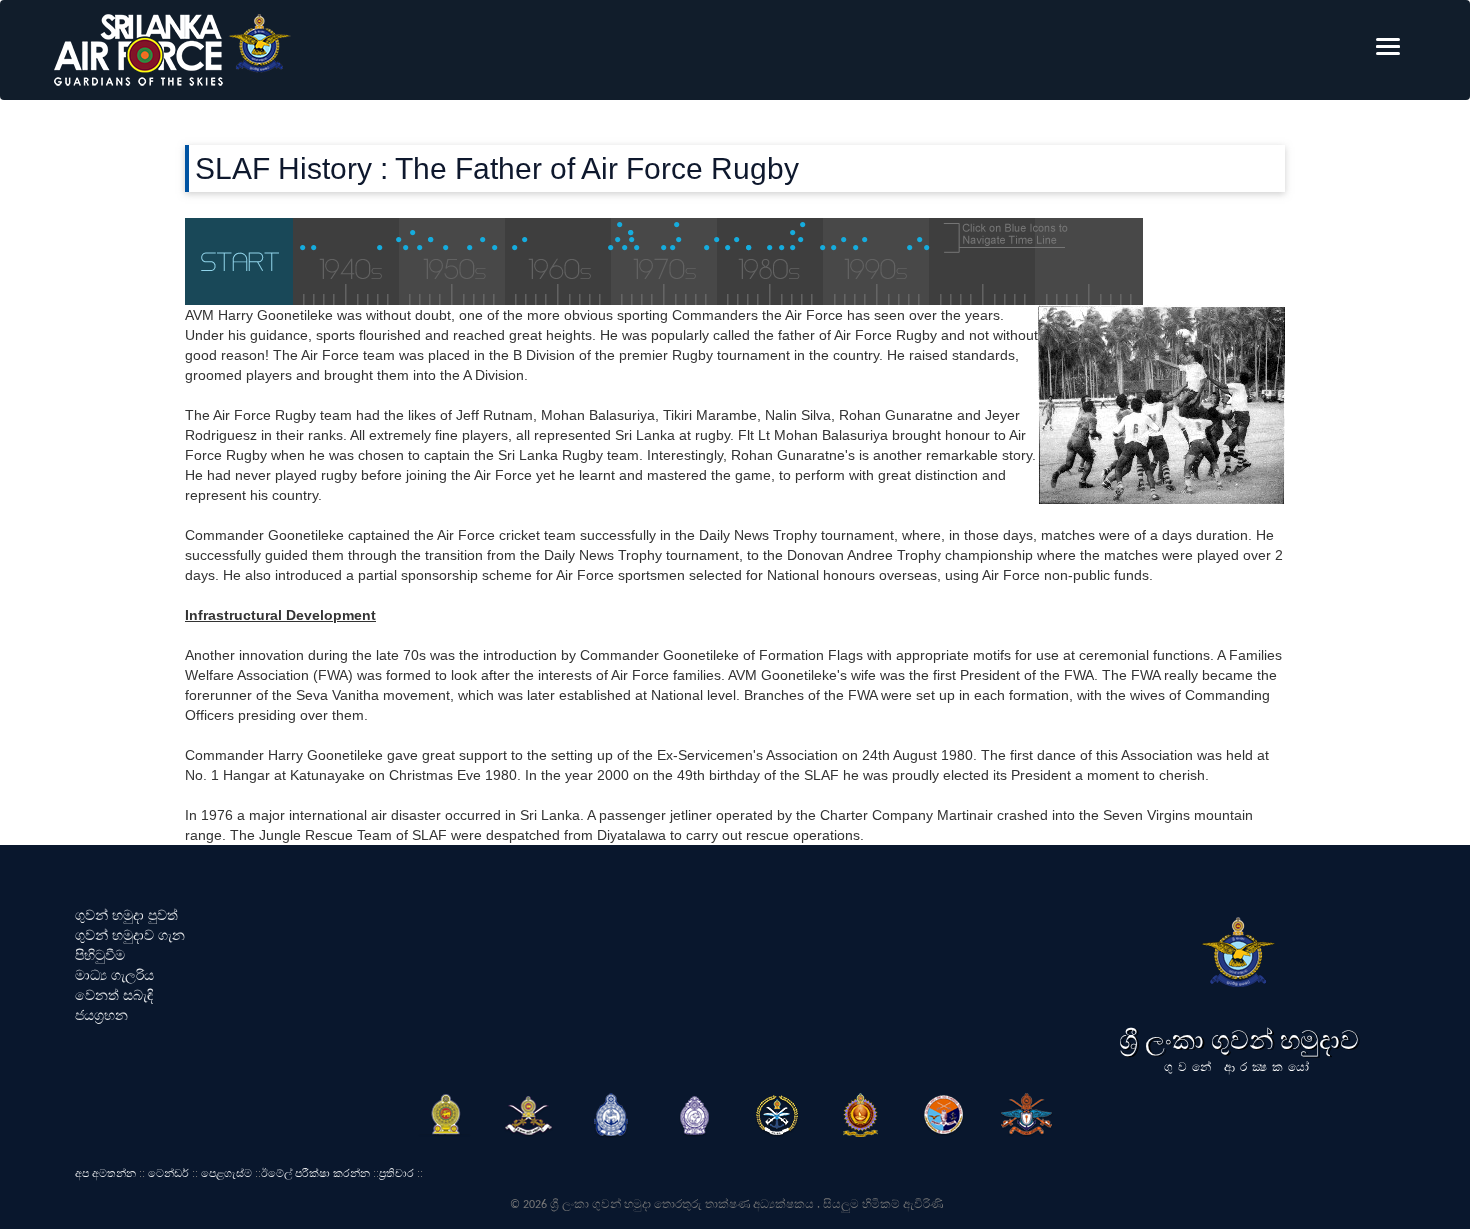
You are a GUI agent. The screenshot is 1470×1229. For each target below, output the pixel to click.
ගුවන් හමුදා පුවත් (126, 915)
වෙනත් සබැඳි (114, 995)
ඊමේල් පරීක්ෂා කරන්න (315, 1173)
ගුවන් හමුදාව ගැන (130, 935)
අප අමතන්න (105, 1173)
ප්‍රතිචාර (396, 1173)
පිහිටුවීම (100, 955)
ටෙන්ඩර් (168, 1173)
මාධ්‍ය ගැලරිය (114, 975)
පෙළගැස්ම (226, 1173)
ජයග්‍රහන (101, 1015)
